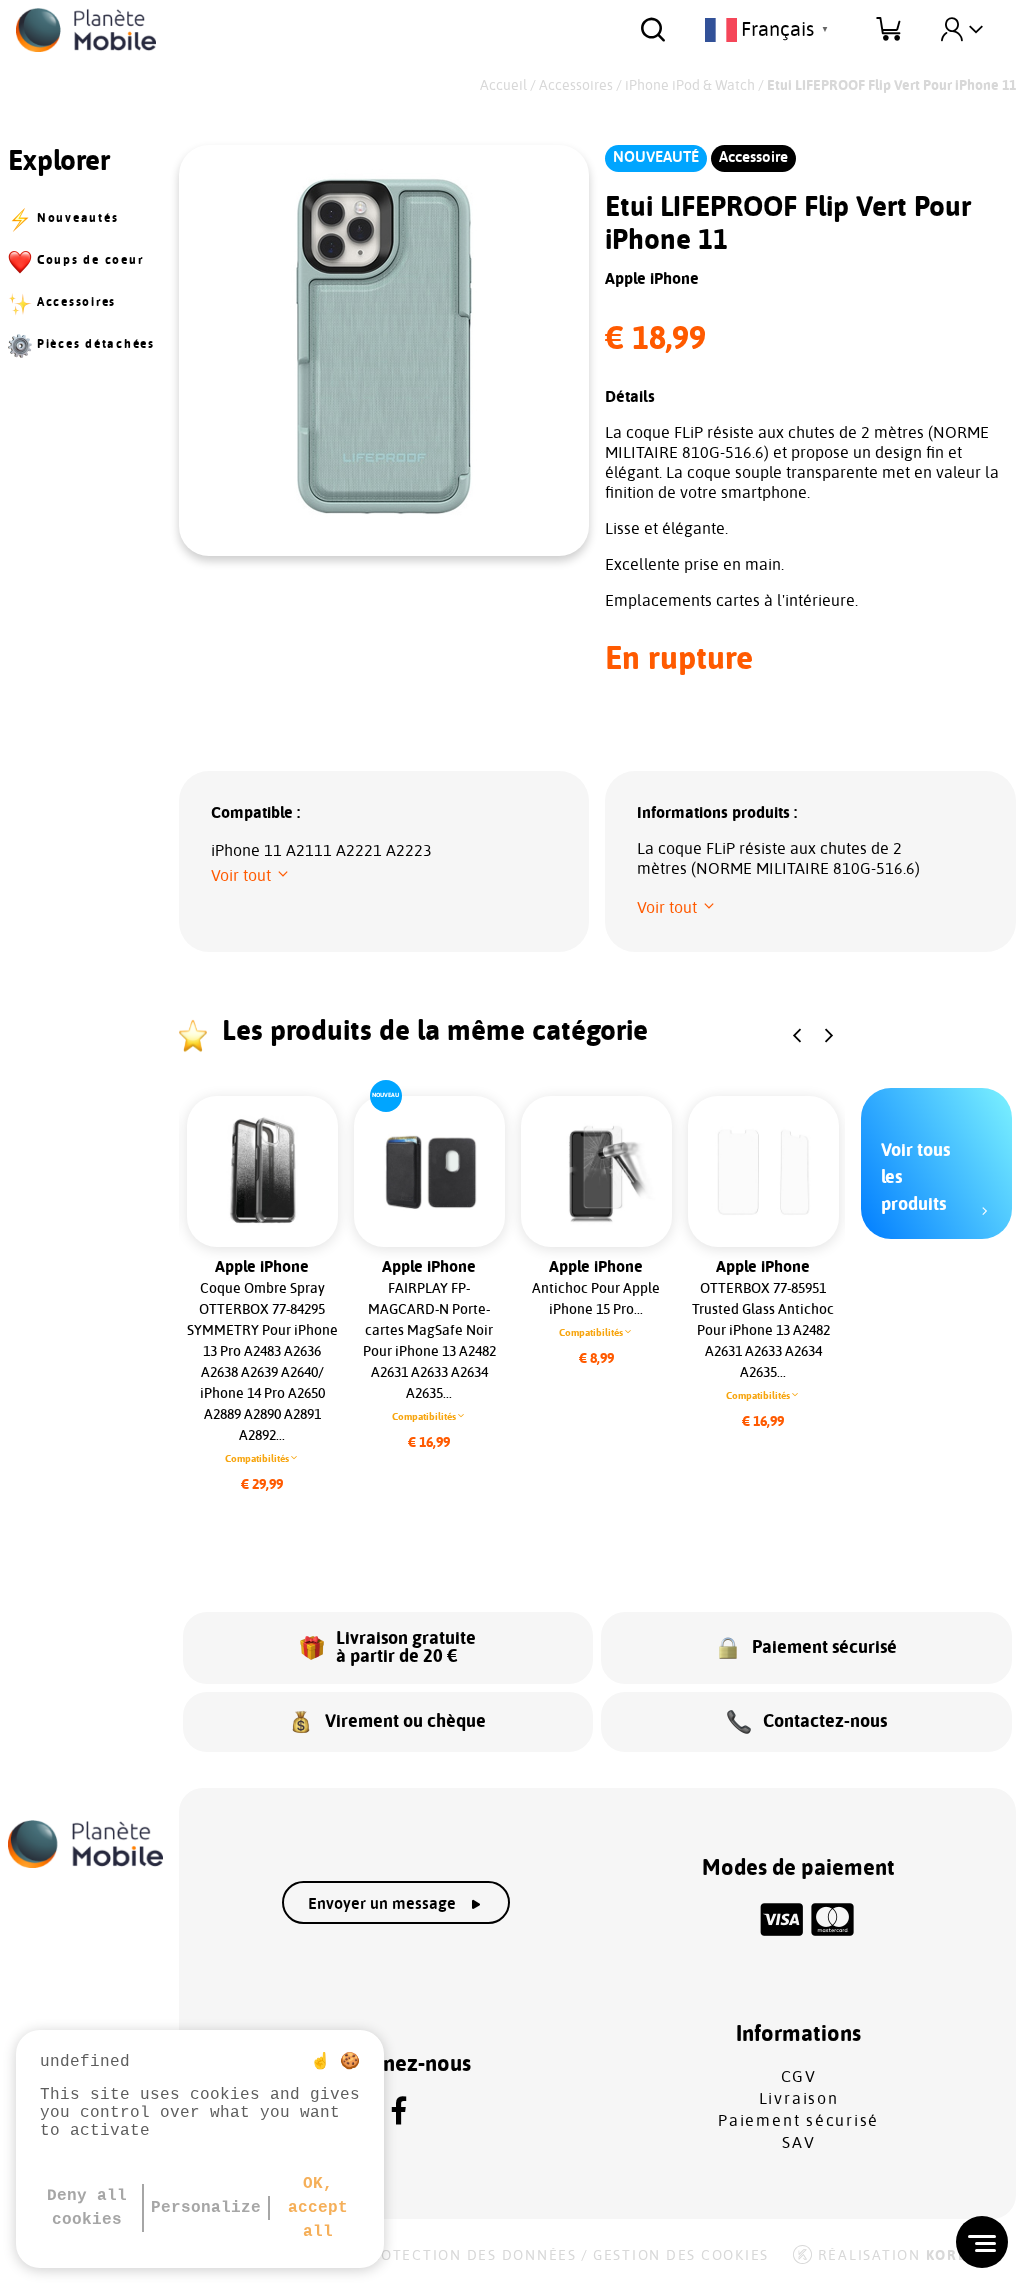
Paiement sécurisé (798, 2121)
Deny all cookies (87, 2208)
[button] (251, 876)
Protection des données (468, 2256)
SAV (798, 2143)
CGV (799, 2077)
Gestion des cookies (681, 2256)
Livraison (799, 2099)
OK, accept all (318, 2208)
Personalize (206, 2208)
